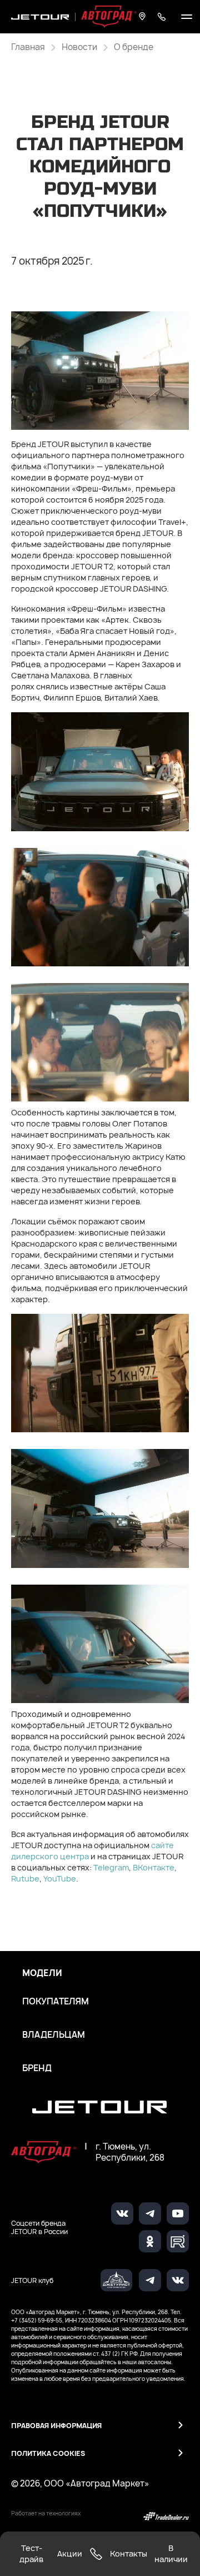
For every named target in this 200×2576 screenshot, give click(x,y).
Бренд (37, 2068)
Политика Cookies (48, 2453)
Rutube (25, 1878)
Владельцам (54, 2035)
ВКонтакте (154, 1867)
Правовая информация (56, 2426)
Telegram (111, 1867)
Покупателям (56, 2002)
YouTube (60, 1878)
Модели (42, 1973)
